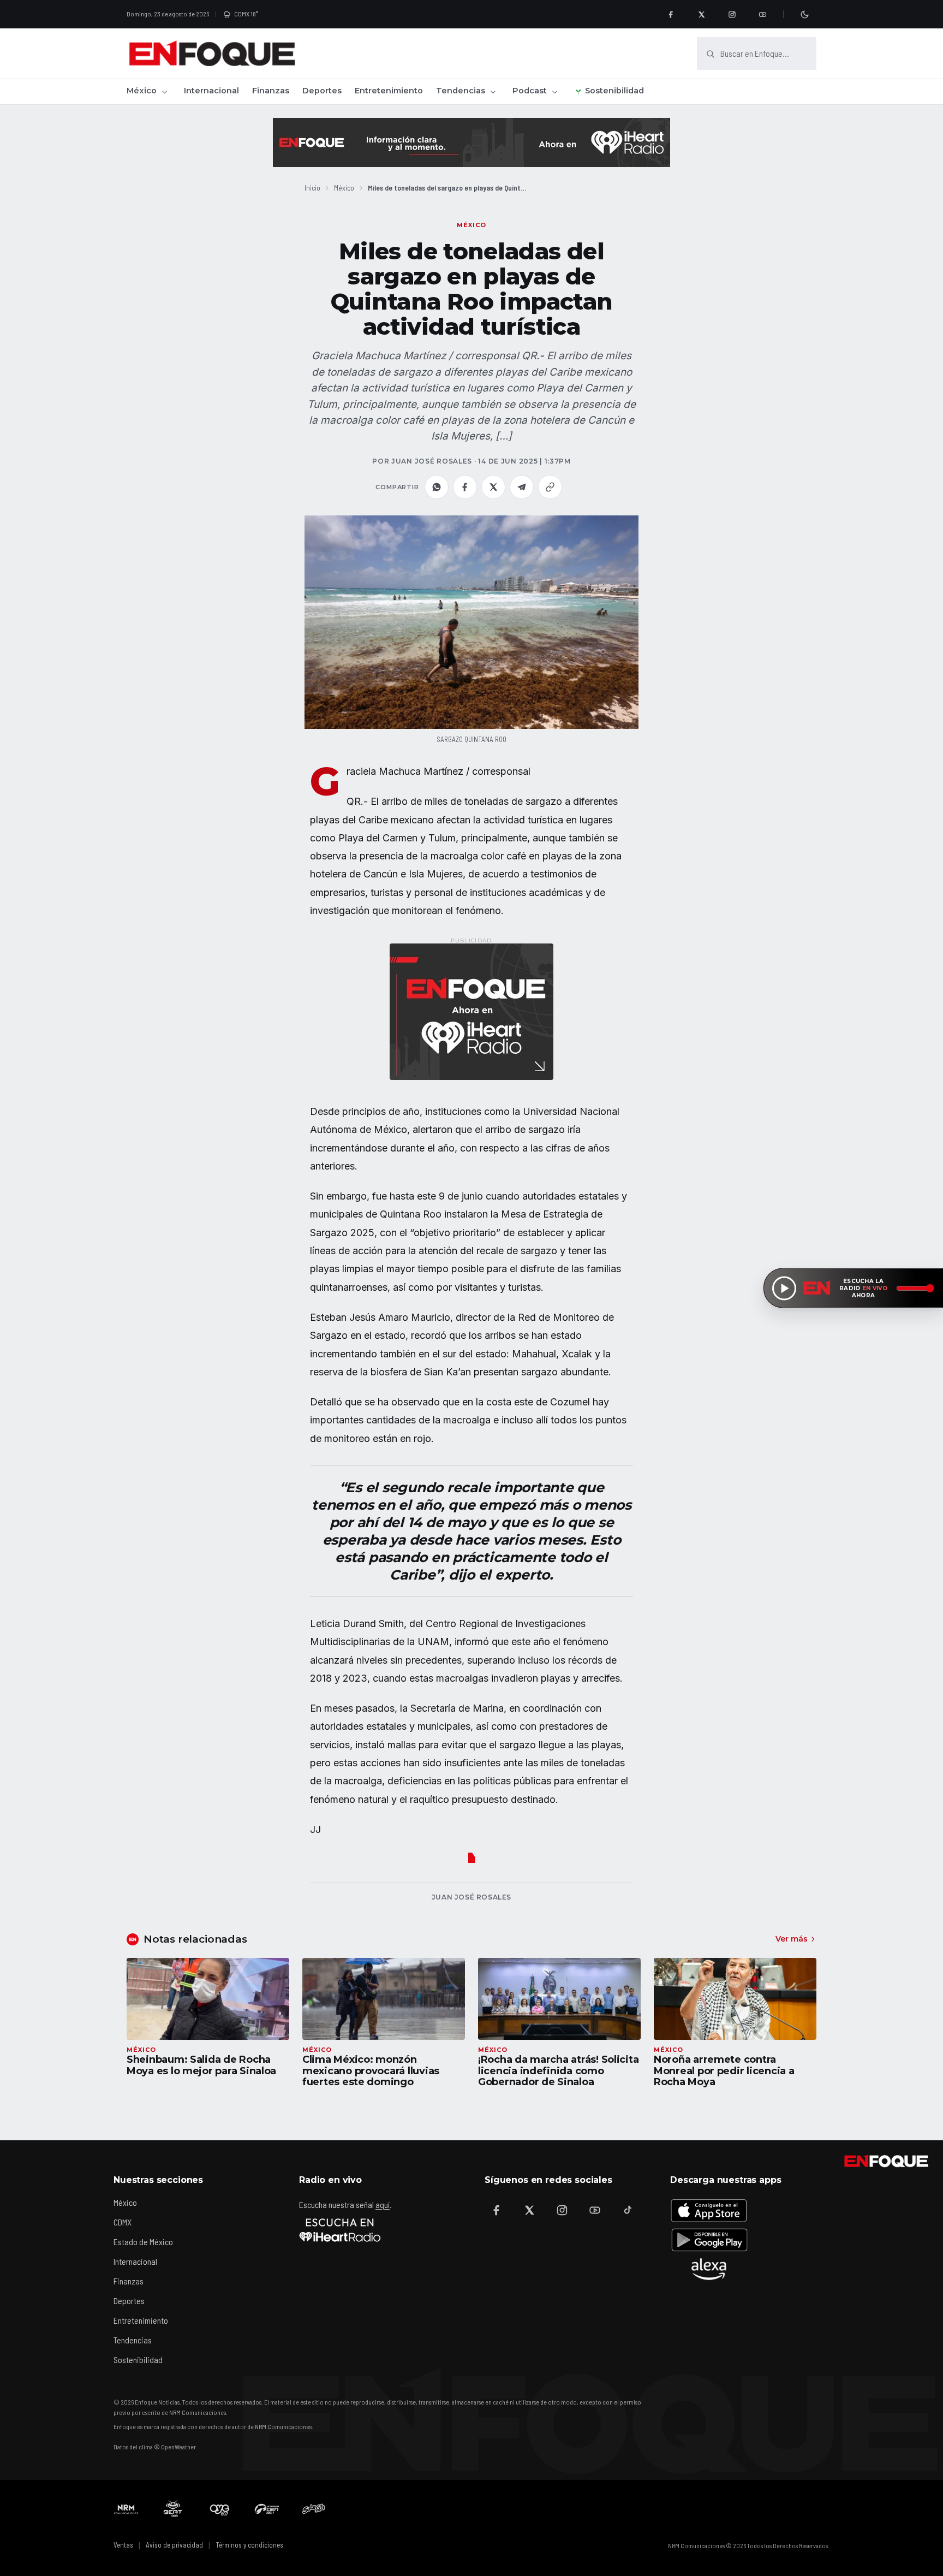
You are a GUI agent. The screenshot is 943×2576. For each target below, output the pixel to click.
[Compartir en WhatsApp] (437, 487)
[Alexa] (709, 2269)
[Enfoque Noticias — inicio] (212, 54)
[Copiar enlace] (550, 487)
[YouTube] (762, 14)
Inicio (312, 188)
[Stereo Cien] (267, 2509)
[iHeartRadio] (340, 2230)
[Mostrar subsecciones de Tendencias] (493, 92)
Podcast (530, 91)
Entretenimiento (389, 91)
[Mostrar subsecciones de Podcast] (554, 92)
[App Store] (709, 2210)
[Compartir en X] (493, 487)
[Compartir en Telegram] (522, 487)
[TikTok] (628, 2210)
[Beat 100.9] (173, 2509)
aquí (383, 2204)
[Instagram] (732, 14)
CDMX (123, 2222)
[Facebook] (671, 14)
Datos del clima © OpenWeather (155, 2447)
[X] (701, 14)
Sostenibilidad (614, 91)
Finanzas (271, 91)
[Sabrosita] (314, 2509)
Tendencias (461, 91)
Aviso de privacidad (174, 2545)
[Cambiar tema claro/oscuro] (804, 14)
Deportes (322, 91)
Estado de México (143, 2242)
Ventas (123, 2545)
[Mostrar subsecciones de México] (164, 92)
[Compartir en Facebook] (465, 487)
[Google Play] (709, 2240)
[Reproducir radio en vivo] (784, 1288)
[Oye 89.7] (220, 2509)
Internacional (211, 91)
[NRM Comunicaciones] (126, 2509)
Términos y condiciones (249, 2545)
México (142, 91)
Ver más (792, 1939)
